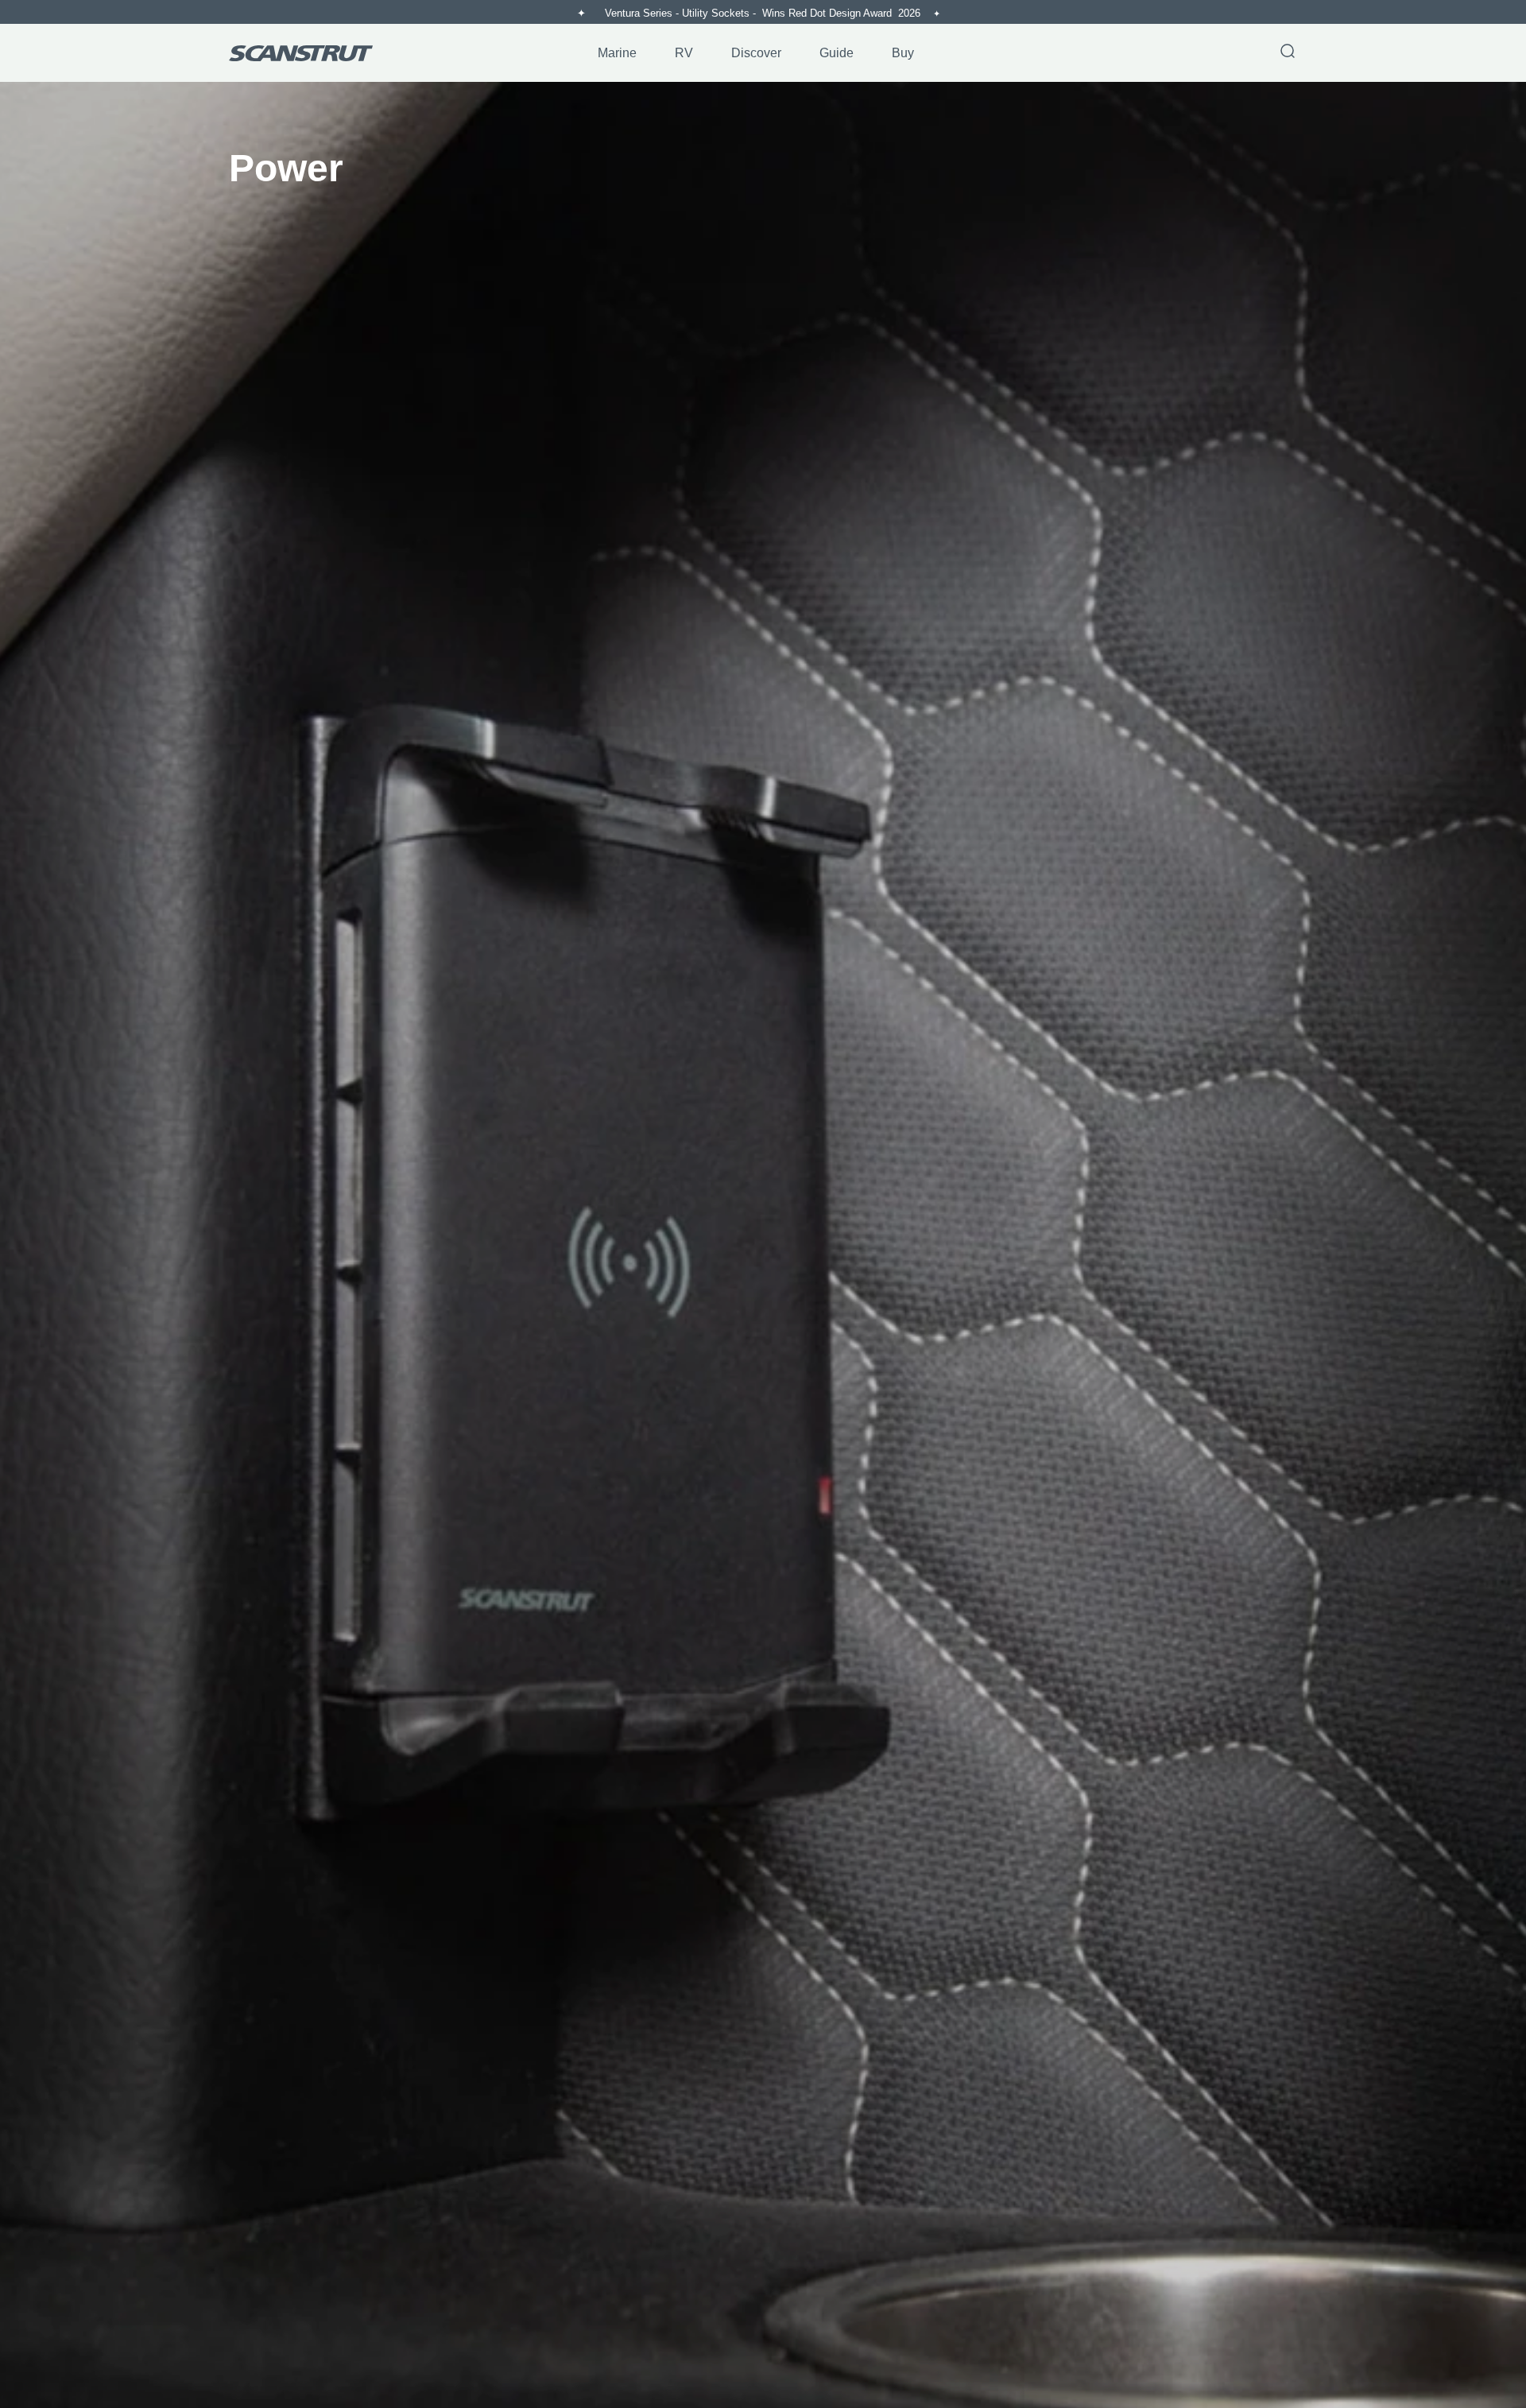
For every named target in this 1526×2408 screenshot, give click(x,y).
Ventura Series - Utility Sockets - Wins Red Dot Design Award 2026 (764, 13)
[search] (1288, 52)
